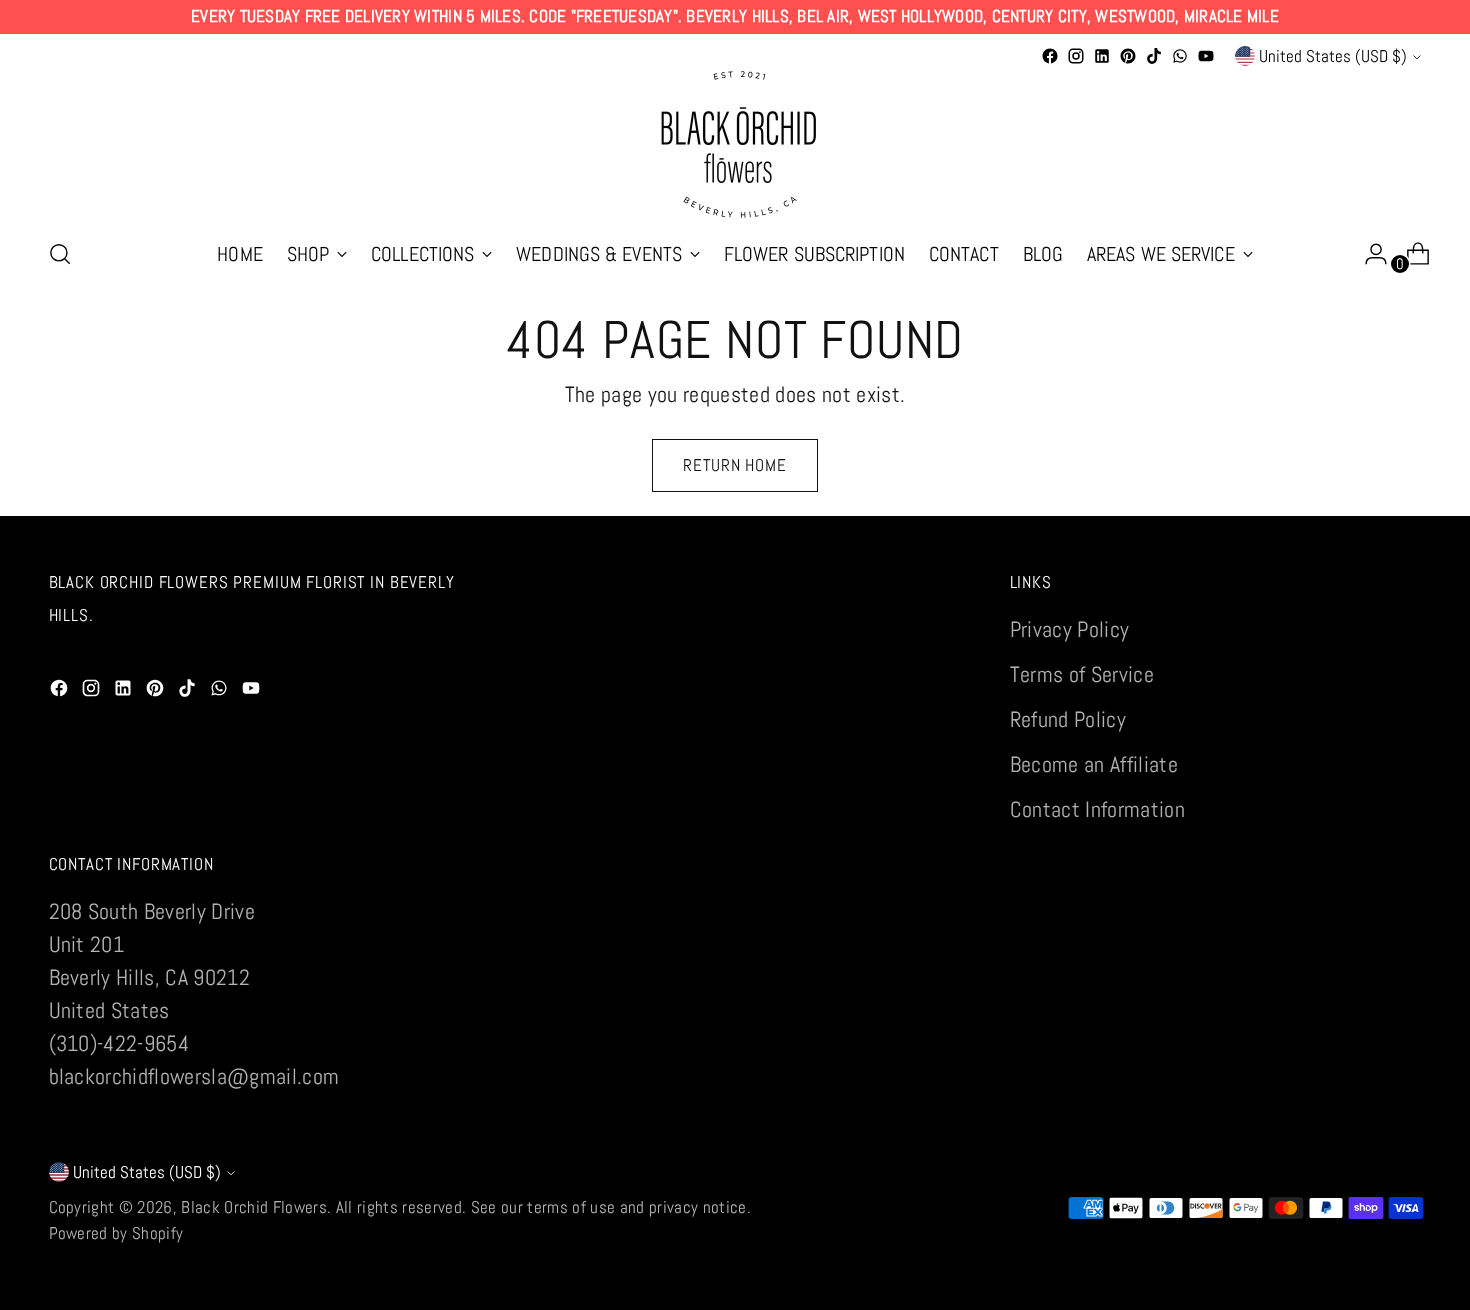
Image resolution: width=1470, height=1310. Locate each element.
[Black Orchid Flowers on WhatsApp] (1180, 56)
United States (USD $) (1333, 56)
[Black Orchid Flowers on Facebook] (1050, 56)
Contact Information (1097, 809)
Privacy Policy (1070, 629)
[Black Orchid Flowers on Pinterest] (1128, 56)
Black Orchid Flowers (254, 1207)
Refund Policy (1068, 719)
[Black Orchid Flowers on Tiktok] (1154, 56)
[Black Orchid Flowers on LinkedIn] (1102, 56)
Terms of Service (1082, 674)
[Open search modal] (60, 254)
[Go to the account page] (1368, 254)
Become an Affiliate (1094, 764)
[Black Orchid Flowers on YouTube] (1206, 56)
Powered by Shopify (116, 1233)
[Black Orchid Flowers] (735, 145)
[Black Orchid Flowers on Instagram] (1076, 56)
